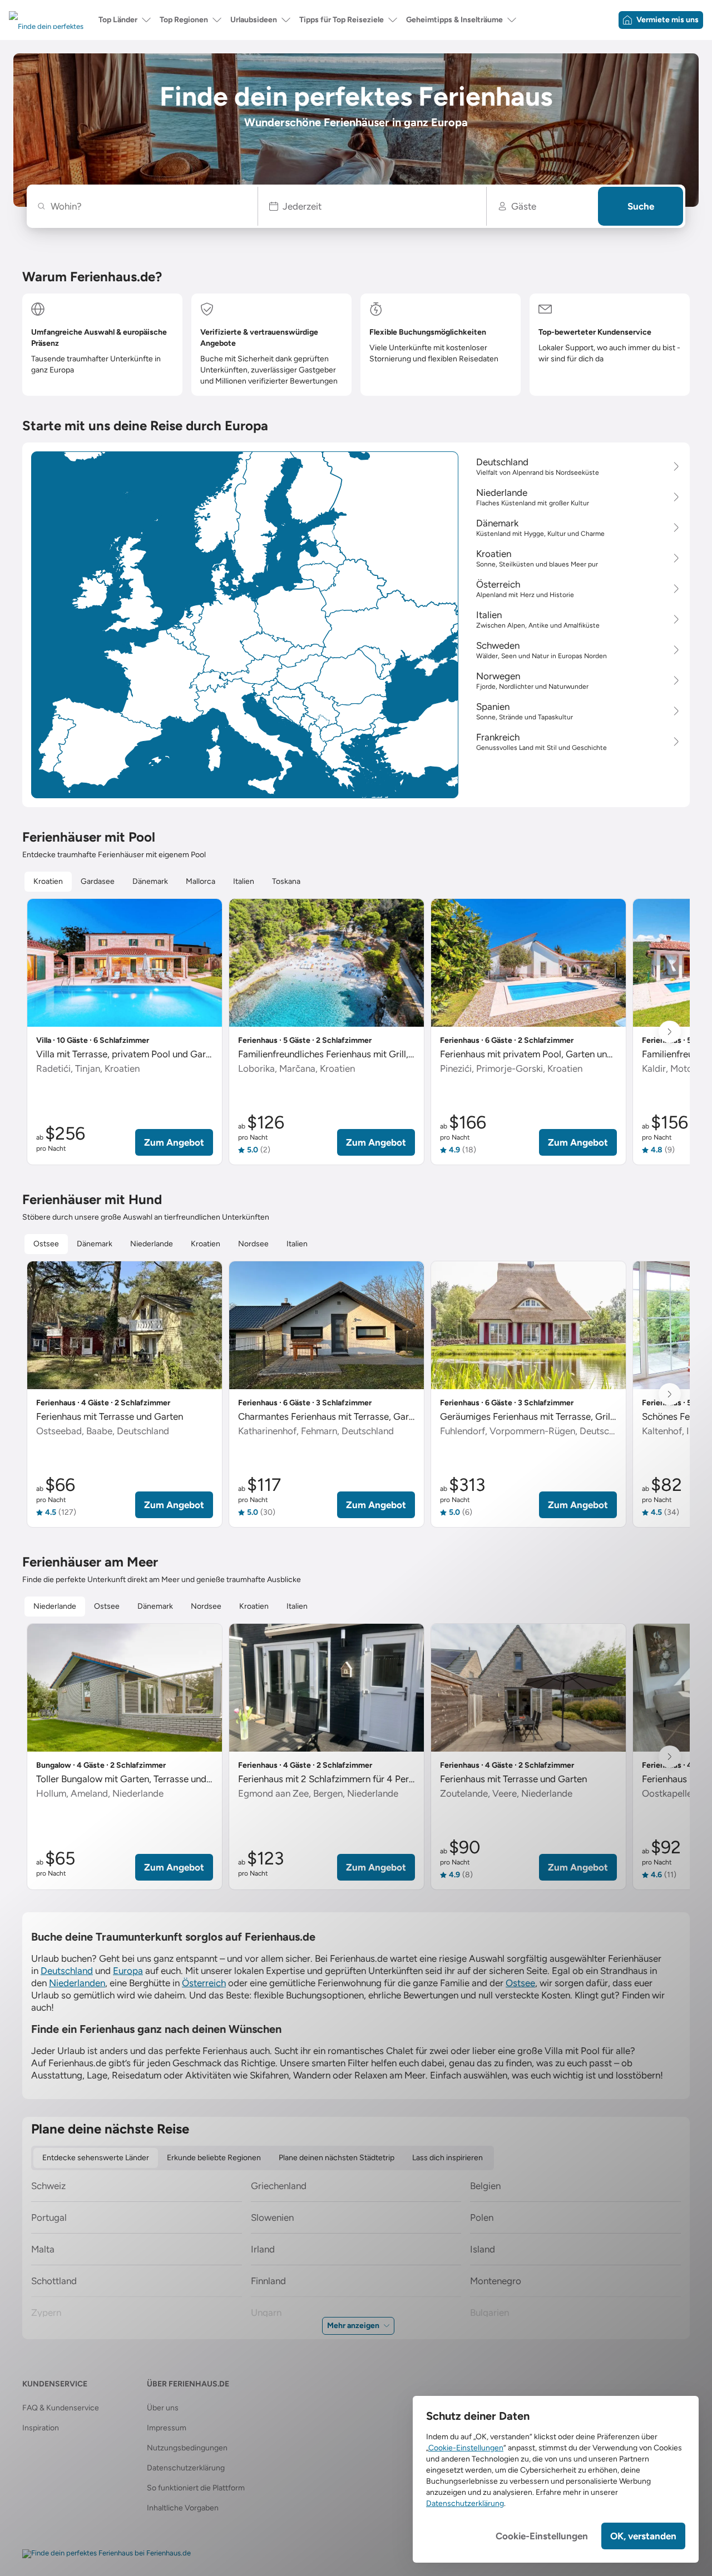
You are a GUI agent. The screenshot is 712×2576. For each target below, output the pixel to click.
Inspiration (41, 2428)
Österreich (204, 1983)
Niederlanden (77, 1983)
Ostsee (520, 1983)
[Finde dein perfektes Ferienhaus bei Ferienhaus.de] (107, 2554)
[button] (372, 206)
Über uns (163, 2408)
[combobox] (148, 206)
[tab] (48, 882)
